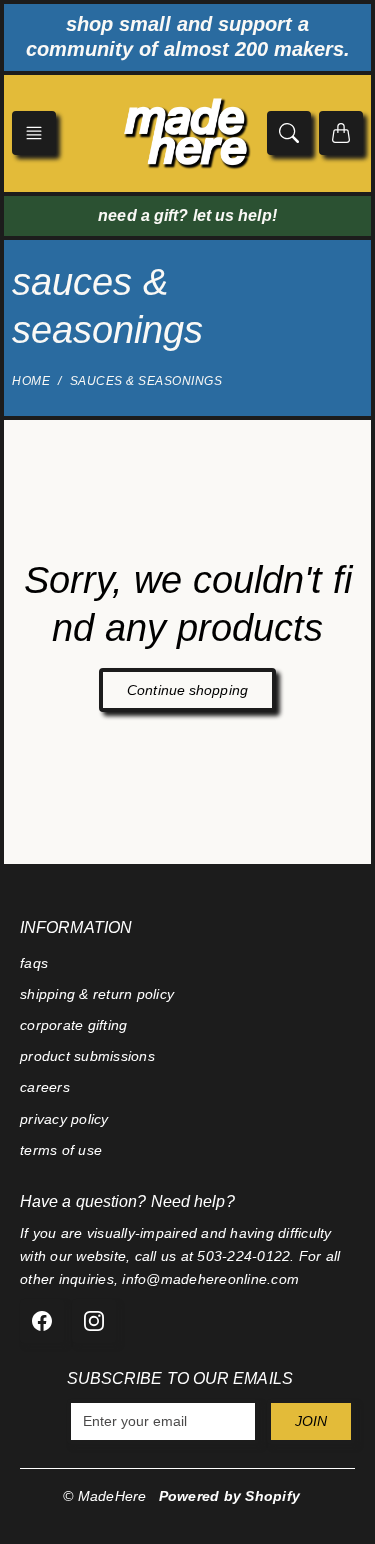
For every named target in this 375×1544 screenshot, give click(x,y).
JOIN (311, 1421)
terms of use (61, 1150)
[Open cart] (341, 133)
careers (45, 1087)
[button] (34, 133)
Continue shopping (187, 690)
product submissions (87, 1056)
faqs (34, 963)
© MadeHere (105, 1496)
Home (31, 381)
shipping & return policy (97, 994)
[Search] (289, 133)
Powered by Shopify (230, 1496)
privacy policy (64, 1119)
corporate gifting (73, 1025)
